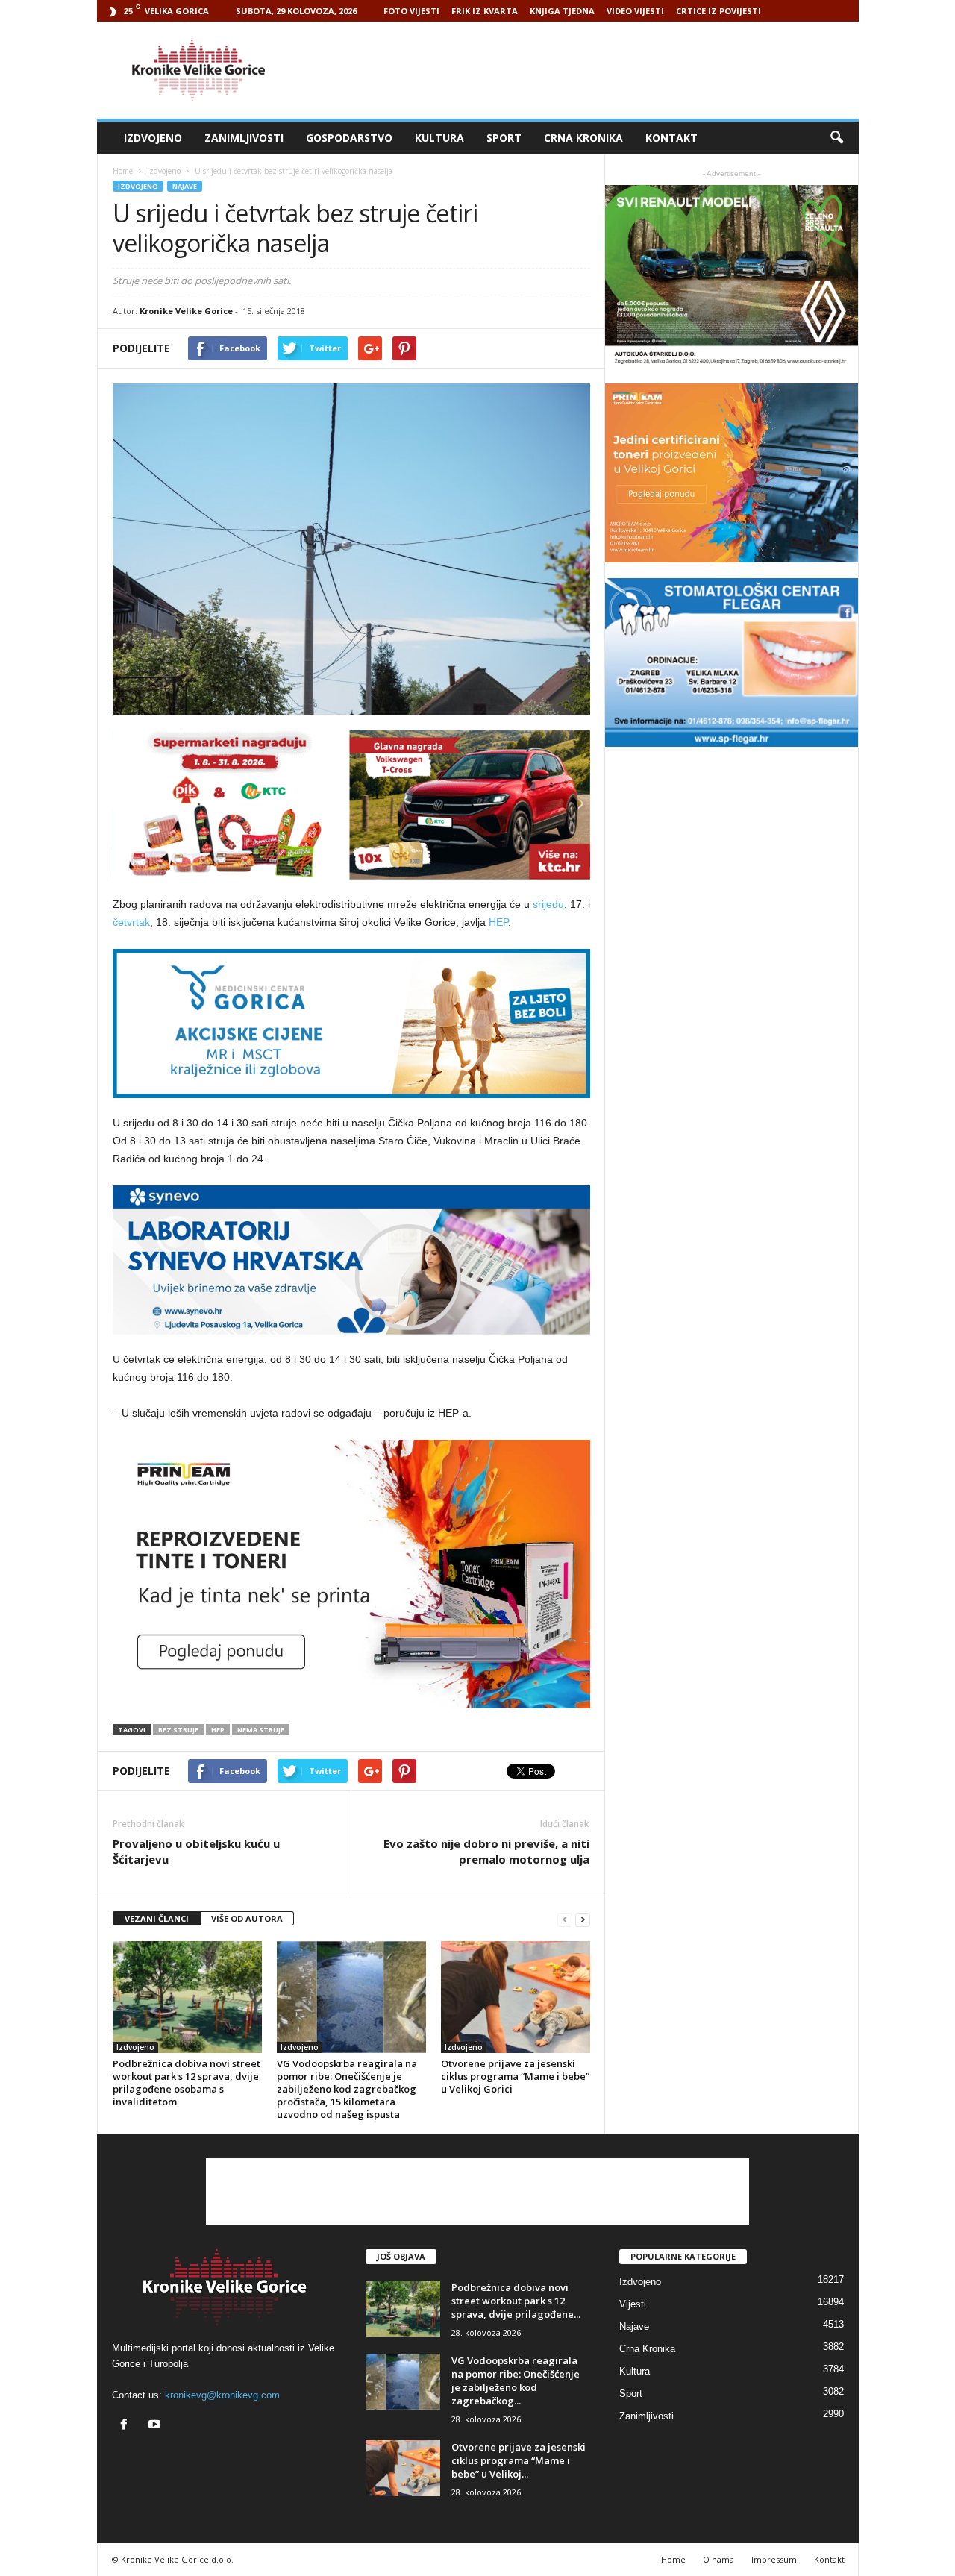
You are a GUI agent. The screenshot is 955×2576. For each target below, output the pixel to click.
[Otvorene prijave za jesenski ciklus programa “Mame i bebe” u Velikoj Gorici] (516, 1997)
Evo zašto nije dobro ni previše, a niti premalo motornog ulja (486, 1851)
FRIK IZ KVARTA (485, 11)
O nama (718, 2559)
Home (123, 171)
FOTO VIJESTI (411, 11)
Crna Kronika (583, 138)
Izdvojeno (153, 138)
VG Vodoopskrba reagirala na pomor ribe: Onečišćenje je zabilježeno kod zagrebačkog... (516, 2381)
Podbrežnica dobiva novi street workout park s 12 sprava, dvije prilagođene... (516, 2301)
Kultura (439, 138)
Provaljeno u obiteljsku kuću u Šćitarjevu (196, 1851)
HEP (498, 922)
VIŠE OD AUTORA (247, 1918)
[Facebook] (127, 2426)
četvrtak (131, 922)
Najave (185, 186)
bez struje (178, 1730)
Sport (504, 138)
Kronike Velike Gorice (186, 311)
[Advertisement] (587, 70)
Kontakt (671, 138)
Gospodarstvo (349, 138)
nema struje (261, 1730)
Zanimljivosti (244, 138)
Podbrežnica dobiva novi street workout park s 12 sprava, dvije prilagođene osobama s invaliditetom (187, 2083)
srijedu (548, 904)
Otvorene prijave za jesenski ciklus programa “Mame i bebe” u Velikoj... (519, 2460)
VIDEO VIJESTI (635, 11)
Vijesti (633, 2304)
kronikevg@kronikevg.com (222, 2395)
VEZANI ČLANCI (157, 1918)
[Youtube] (156, 2426)
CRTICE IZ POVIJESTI (718, 11)
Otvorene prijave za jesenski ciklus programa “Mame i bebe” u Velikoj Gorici (515, 2076)
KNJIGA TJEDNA (562, 11)
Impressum (774, 2559)
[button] (836, 138)
